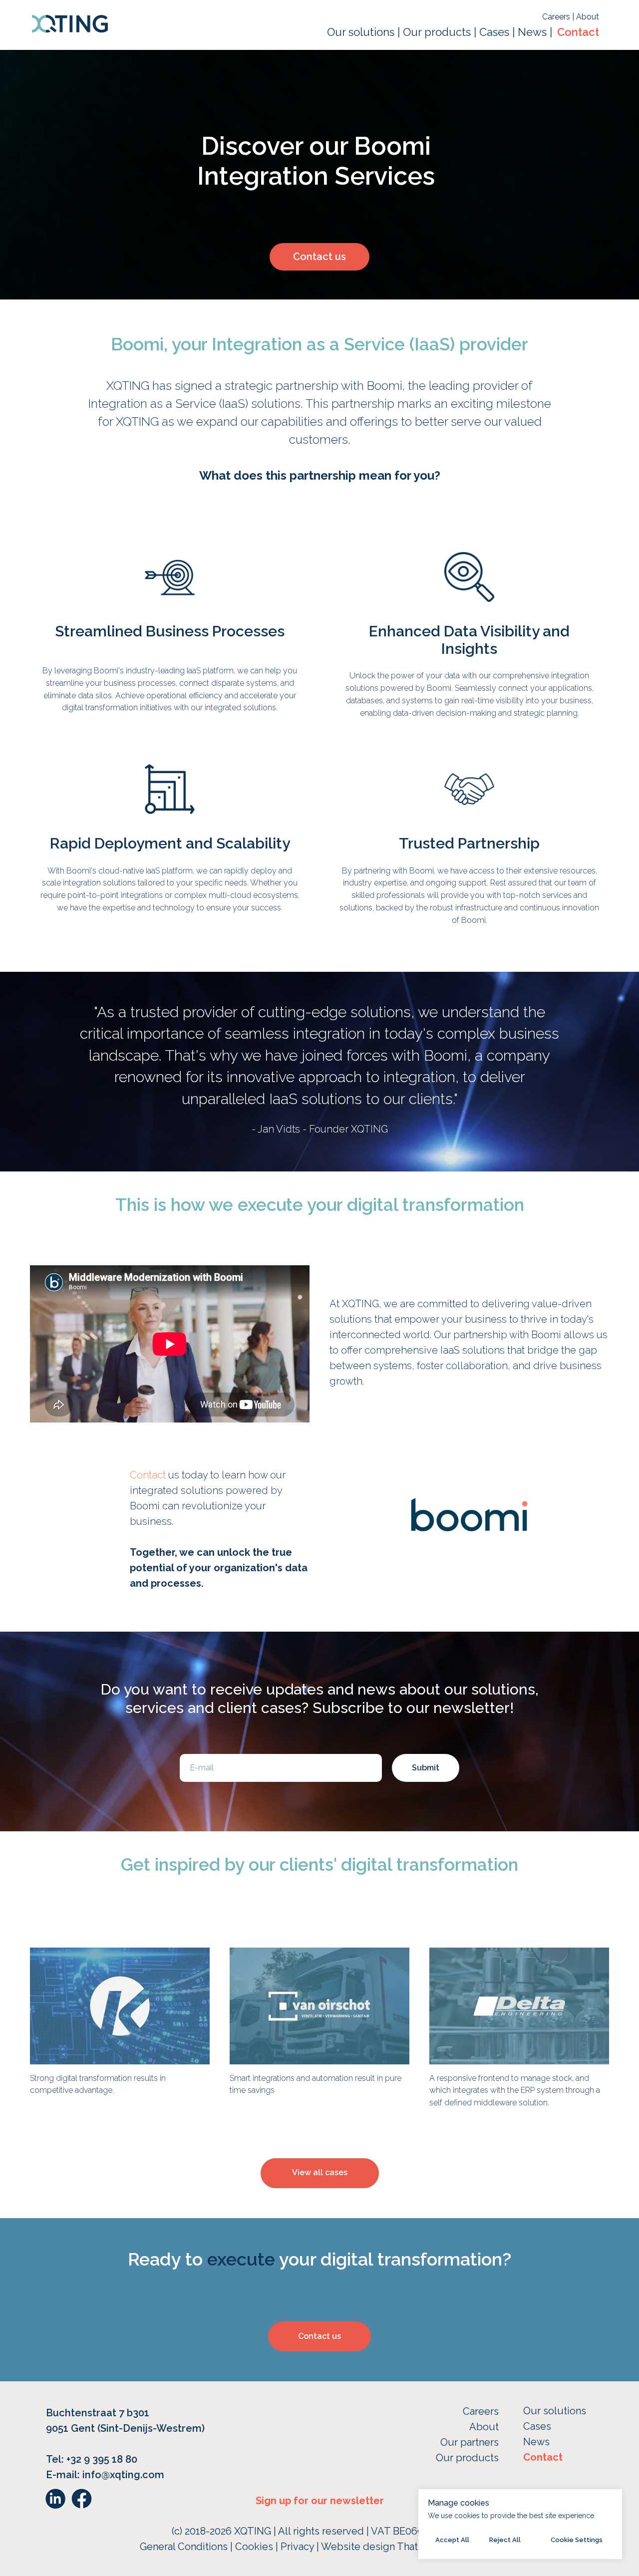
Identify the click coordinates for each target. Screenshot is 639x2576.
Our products (437, 32)
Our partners (470, 2442)
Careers (557, 17)
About (588, 17)
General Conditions (184, 2547)
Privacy (299, 2547)
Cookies (255, 2547)
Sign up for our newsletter (320, 2501)
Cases (496, 32)
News (532, 32)
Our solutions (361, 32)
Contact (578, 32)
